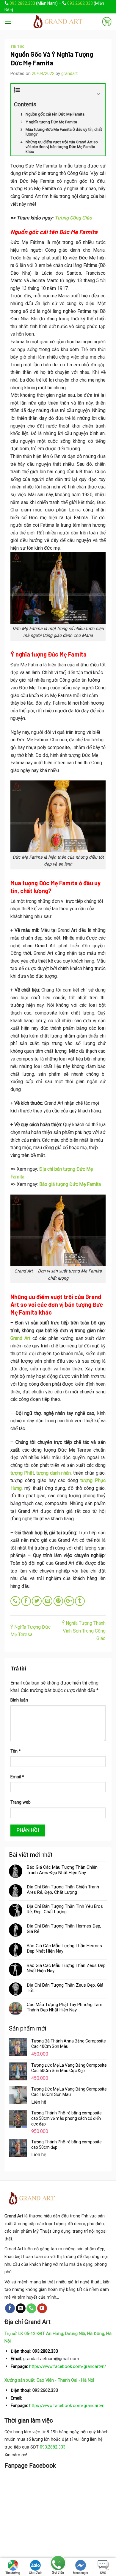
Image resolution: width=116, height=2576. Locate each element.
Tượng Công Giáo (73, 218)
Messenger (81, 2573)
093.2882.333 (22, 3)
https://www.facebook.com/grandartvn (67, 2406)
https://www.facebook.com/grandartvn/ (68, 2367)
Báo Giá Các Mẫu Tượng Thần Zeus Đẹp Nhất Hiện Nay (66, 1968)
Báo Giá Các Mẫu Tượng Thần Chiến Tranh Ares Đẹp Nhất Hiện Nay (62, 1870)
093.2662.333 (80, 3)
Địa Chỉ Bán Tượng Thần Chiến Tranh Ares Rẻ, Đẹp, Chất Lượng (63, 1890)
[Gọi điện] (58, 2564)
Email (17, 1777)
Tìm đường (13, 2573)
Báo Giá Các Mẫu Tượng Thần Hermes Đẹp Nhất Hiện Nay (64, 1948)
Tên (16, 1751)
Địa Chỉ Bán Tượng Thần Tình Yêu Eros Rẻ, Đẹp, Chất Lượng (65, 1909)
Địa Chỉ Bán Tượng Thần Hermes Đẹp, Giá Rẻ (64, 1929)
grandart (69, 73)
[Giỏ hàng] (107, 21)
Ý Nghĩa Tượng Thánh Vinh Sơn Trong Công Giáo (84, 1631)
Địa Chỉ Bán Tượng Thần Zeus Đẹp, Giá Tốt (65, 1988)
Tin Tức (18, 46)
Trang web (21, 1802)
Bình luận (19, 1700)
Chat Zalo (36, 2573)
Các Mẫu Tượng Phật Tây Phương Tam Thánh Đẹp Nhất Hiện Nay (65, 2007)
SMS (103, 2573)
